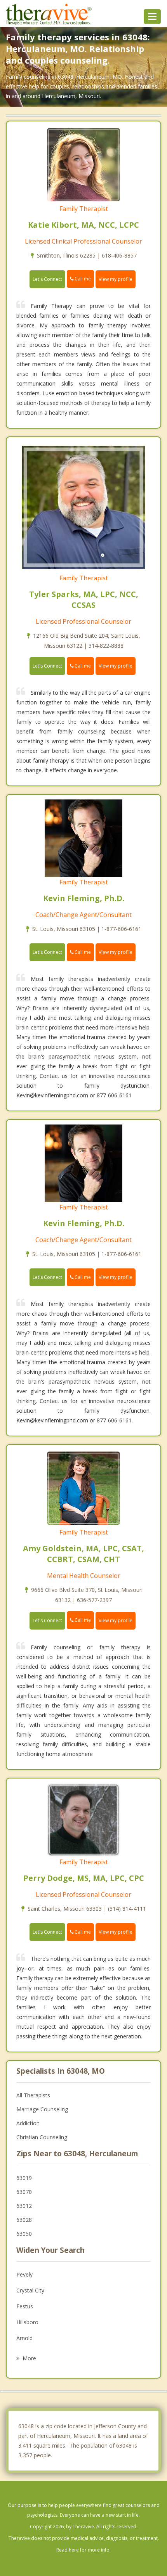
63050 (24, 2234)
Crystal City (30, 2290)
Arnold (24, 2338)
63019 (24, 2178)
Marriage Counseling (42, 2109)
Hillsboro (27, 2322)
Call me (82, 279)
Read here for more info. (83, 2550)
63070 (24, 2192)
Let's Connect (47, 279)
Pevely (24, 2274)
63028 (24, 2220)
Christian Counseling (42, 2137)
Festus (25, 2306)
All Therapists (33, 2095)
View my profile (116, 279)
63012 (24, 2206)
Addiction (28, 2123)
